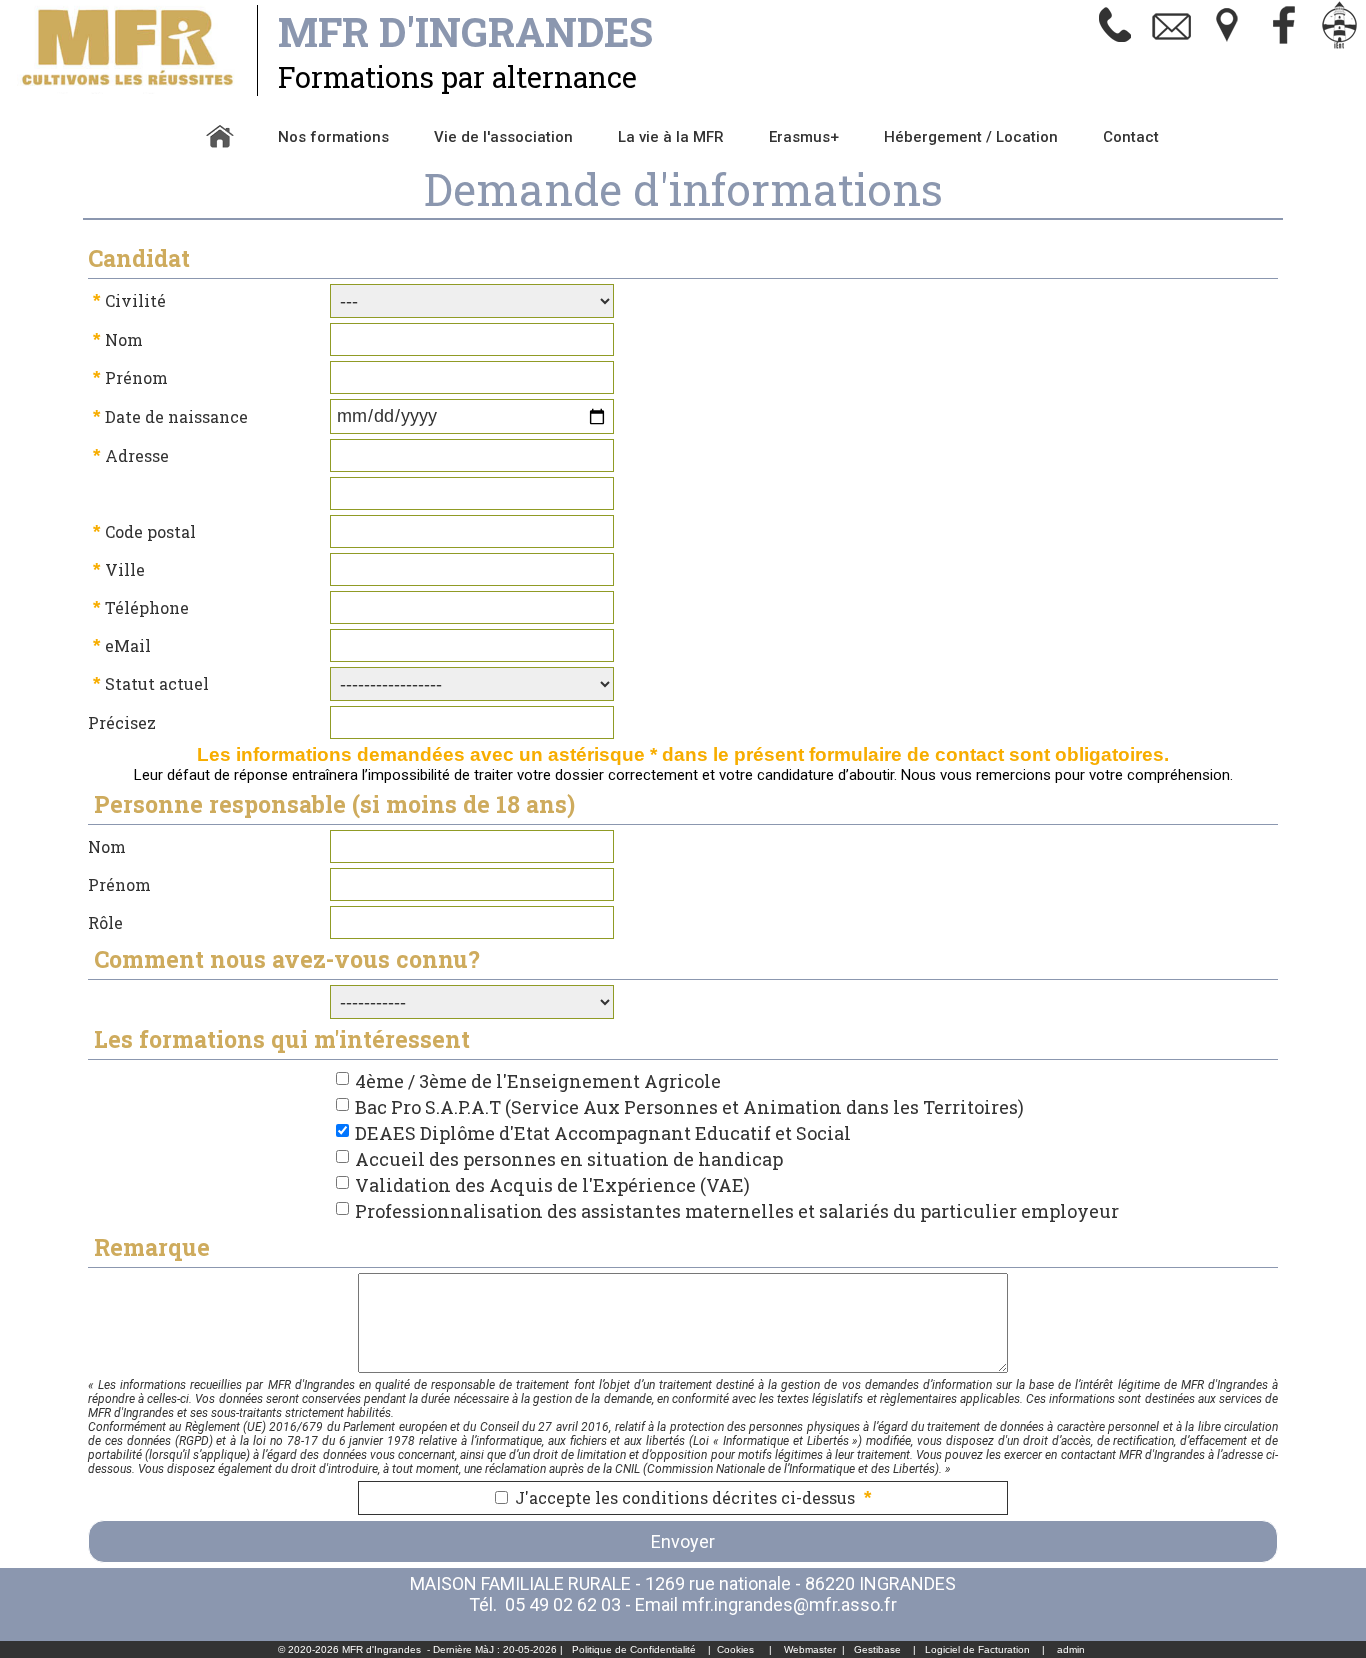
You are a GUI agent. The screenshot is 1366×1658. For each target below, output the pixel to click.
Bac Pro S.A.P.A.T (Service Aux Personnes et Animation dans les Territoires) (689, 1107)
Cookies (735, 1649)
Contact (1131, 137)
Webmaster (810, 1649)
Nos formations (333, 137)
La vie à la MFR (671, 137)
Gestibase (877, 1649)
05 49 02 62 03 (563, 1604)
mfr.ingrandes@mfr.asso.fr (789, 1604)
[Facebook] (1284, 45)
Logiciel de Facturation (977, 1649)
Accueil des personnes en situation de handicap (569, 1159)
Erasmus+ (804, 137)
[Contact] (1172, 45)
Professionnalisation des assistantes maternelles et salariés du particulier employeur (737, 1211)
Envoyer (683, 1541)
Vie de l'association (503, 137)
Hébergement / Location (971, 137)
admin (1071, 1649)
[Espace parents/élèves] (1340, 45)
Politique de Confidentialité (634, 1649)
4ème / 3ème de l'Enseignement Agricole (538, 1081)
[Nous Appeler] (1116, 45)
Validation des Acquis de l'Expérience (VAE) (552, 1185)
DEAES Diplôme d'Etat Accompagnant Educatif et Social (603, 1133)
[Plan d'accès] (1228, 45)
